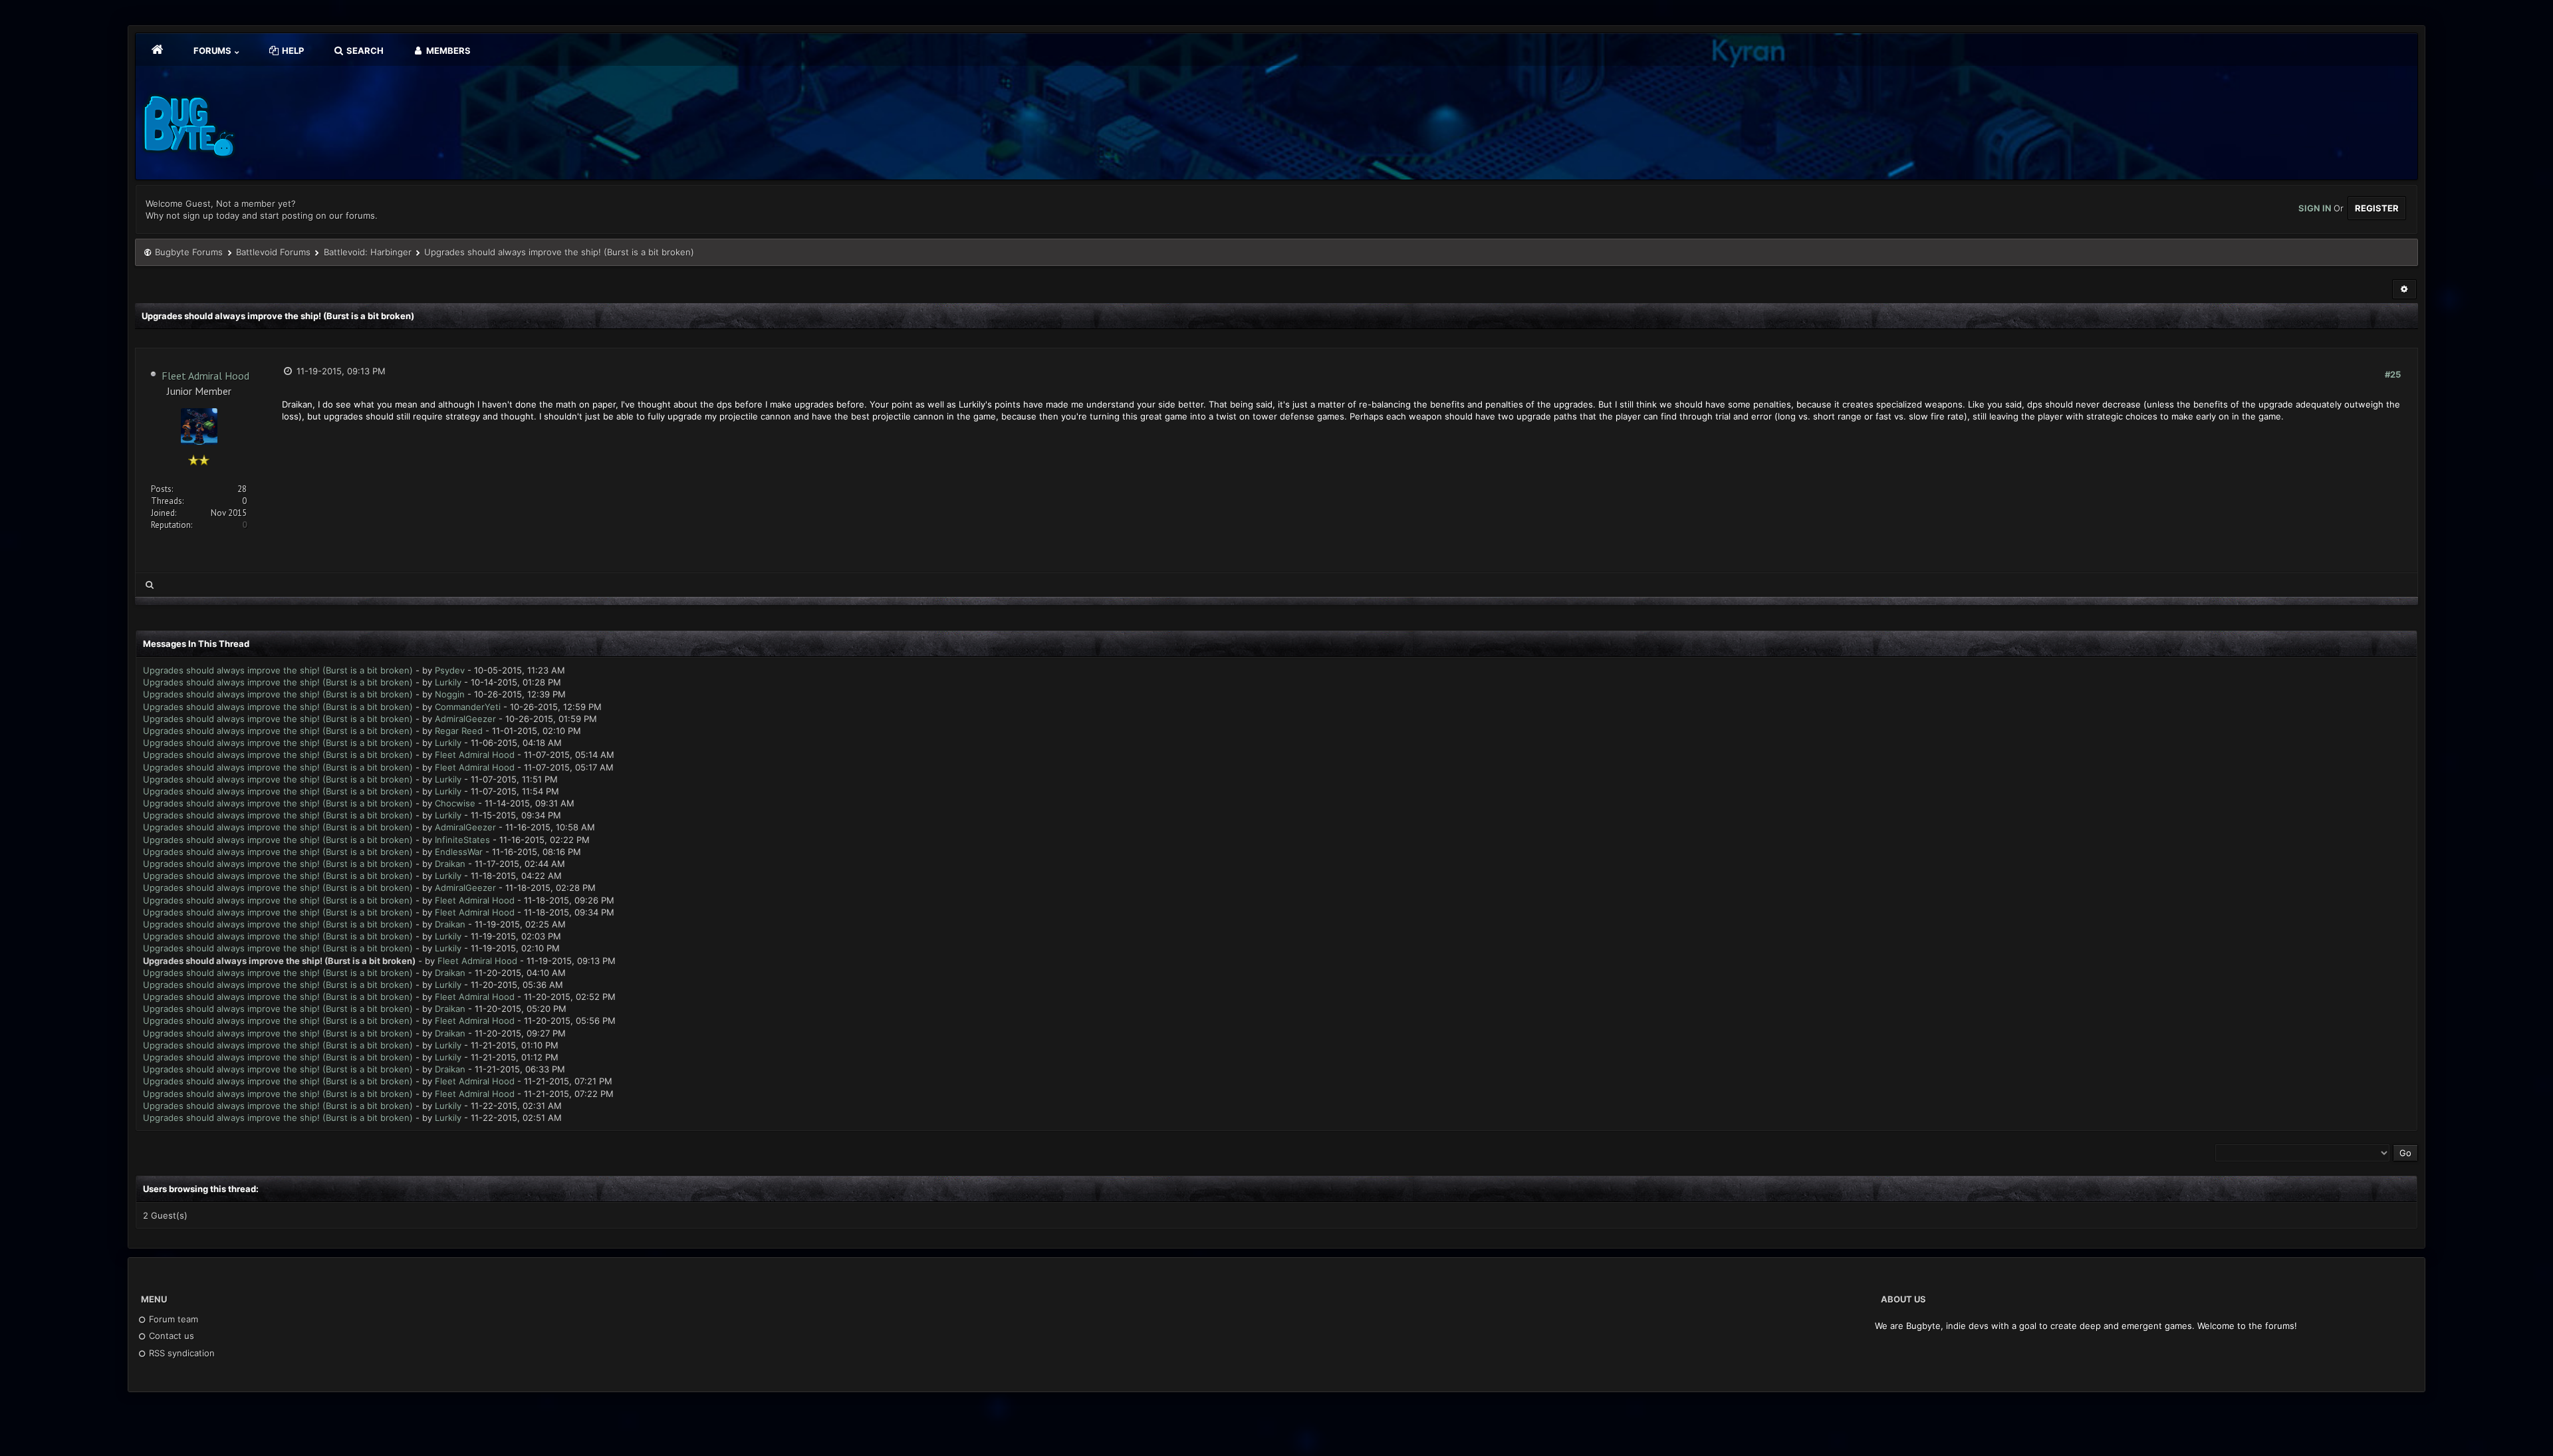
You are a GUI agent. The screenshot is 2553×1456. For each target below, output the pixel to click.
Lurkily (448, 682)
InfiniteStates (462, 840)
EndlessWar (459, 852)
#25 (2393, 374)
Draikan (450, 864)
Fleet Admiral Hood (205, 376)
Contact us (170, 1336)
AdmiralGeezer (465, 719)
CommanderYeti (468, 707)
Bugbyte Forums (189, 252)
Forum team (172, 1319)
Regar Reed (459, 731)
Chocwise (455, 803)
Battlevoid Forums (273, 252)
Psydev (450, 670)
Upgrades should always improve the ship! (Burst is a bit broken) (278, 670)
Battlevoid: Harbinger (368, 252)
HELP (292, 51)
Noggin (450, 694)
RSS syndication (181, 1353)
